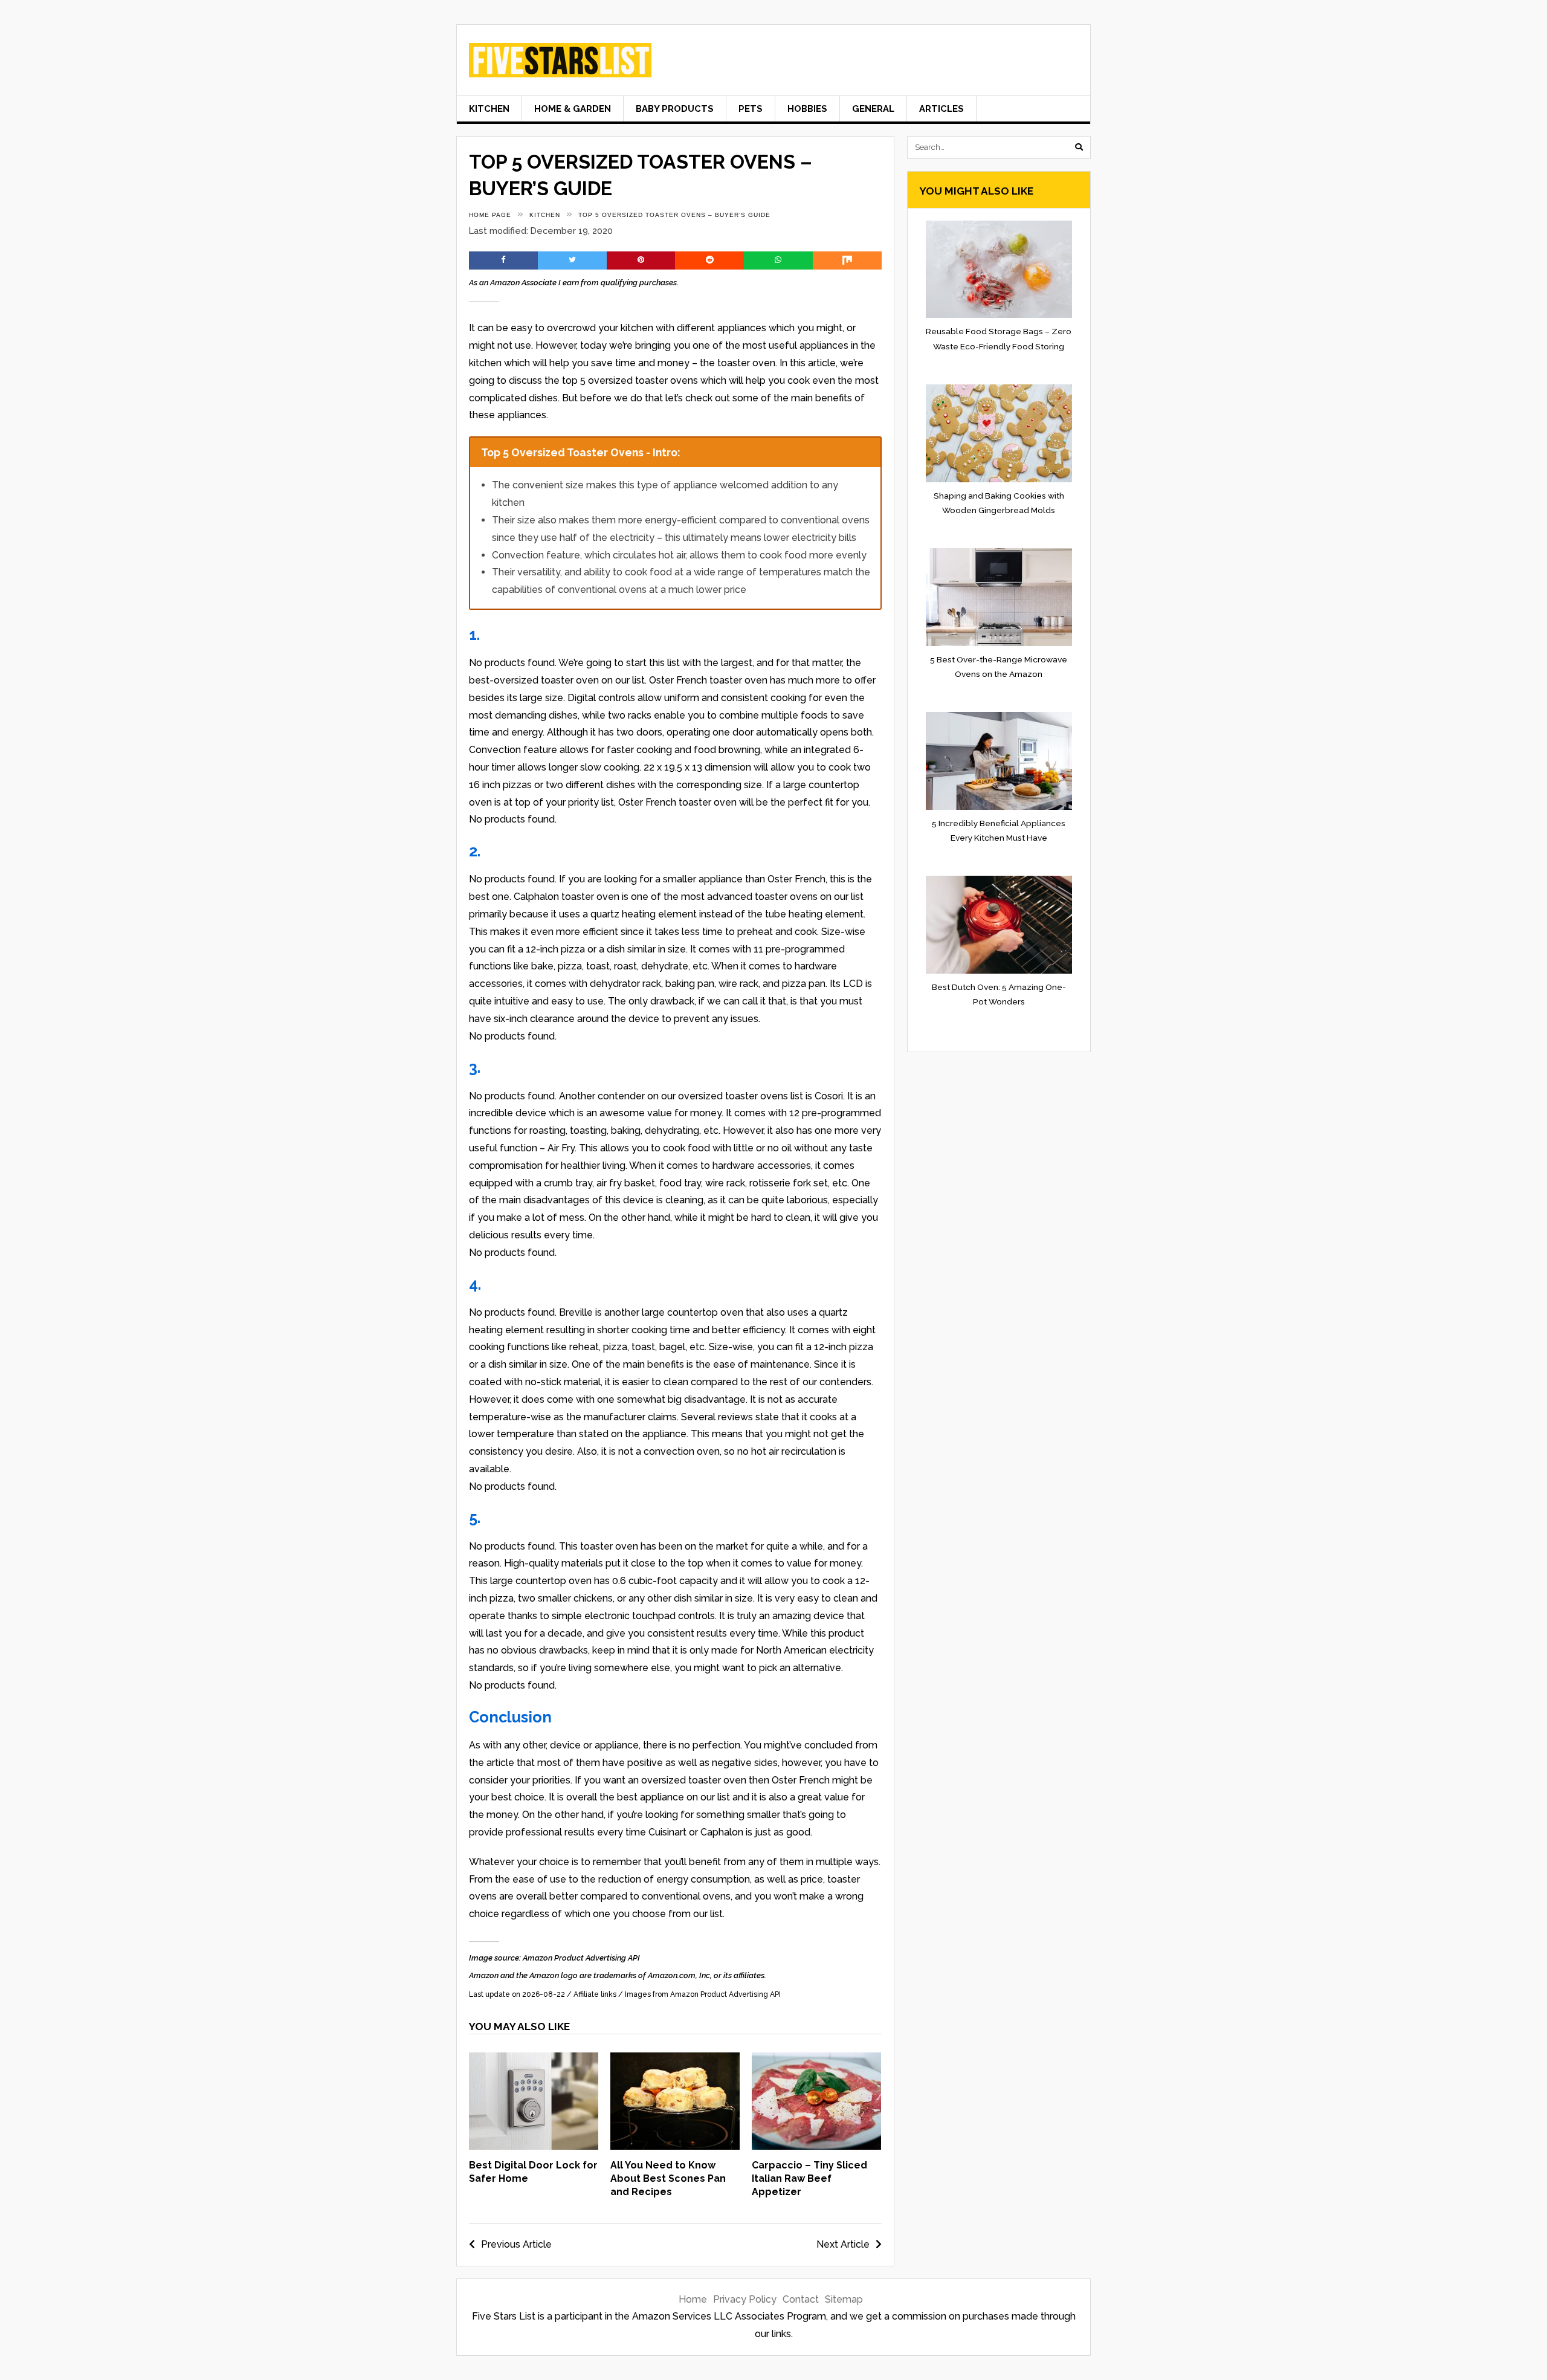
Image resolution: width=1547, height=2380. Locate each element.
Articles (941, 108)
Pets (751, 108)
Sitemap (844, 2299)
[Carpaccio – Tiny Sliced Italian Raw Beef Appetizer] (816, 2146)
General (873, 108)
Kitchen (489, 108)
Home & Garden (573, 108)
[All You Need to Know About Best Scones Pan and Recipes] (675, 2146)
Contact (801, 2299)
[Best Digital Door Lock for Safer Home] (534, 2146)
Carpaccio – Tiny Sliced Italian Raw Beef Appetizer (809, 2179)
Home (693, 2299)
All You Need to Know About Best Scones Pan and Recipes (668, 2179)
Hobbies (807, 108)
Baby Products (675, 108)
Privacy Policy (745, 2299)
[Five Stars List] (560, 68)
